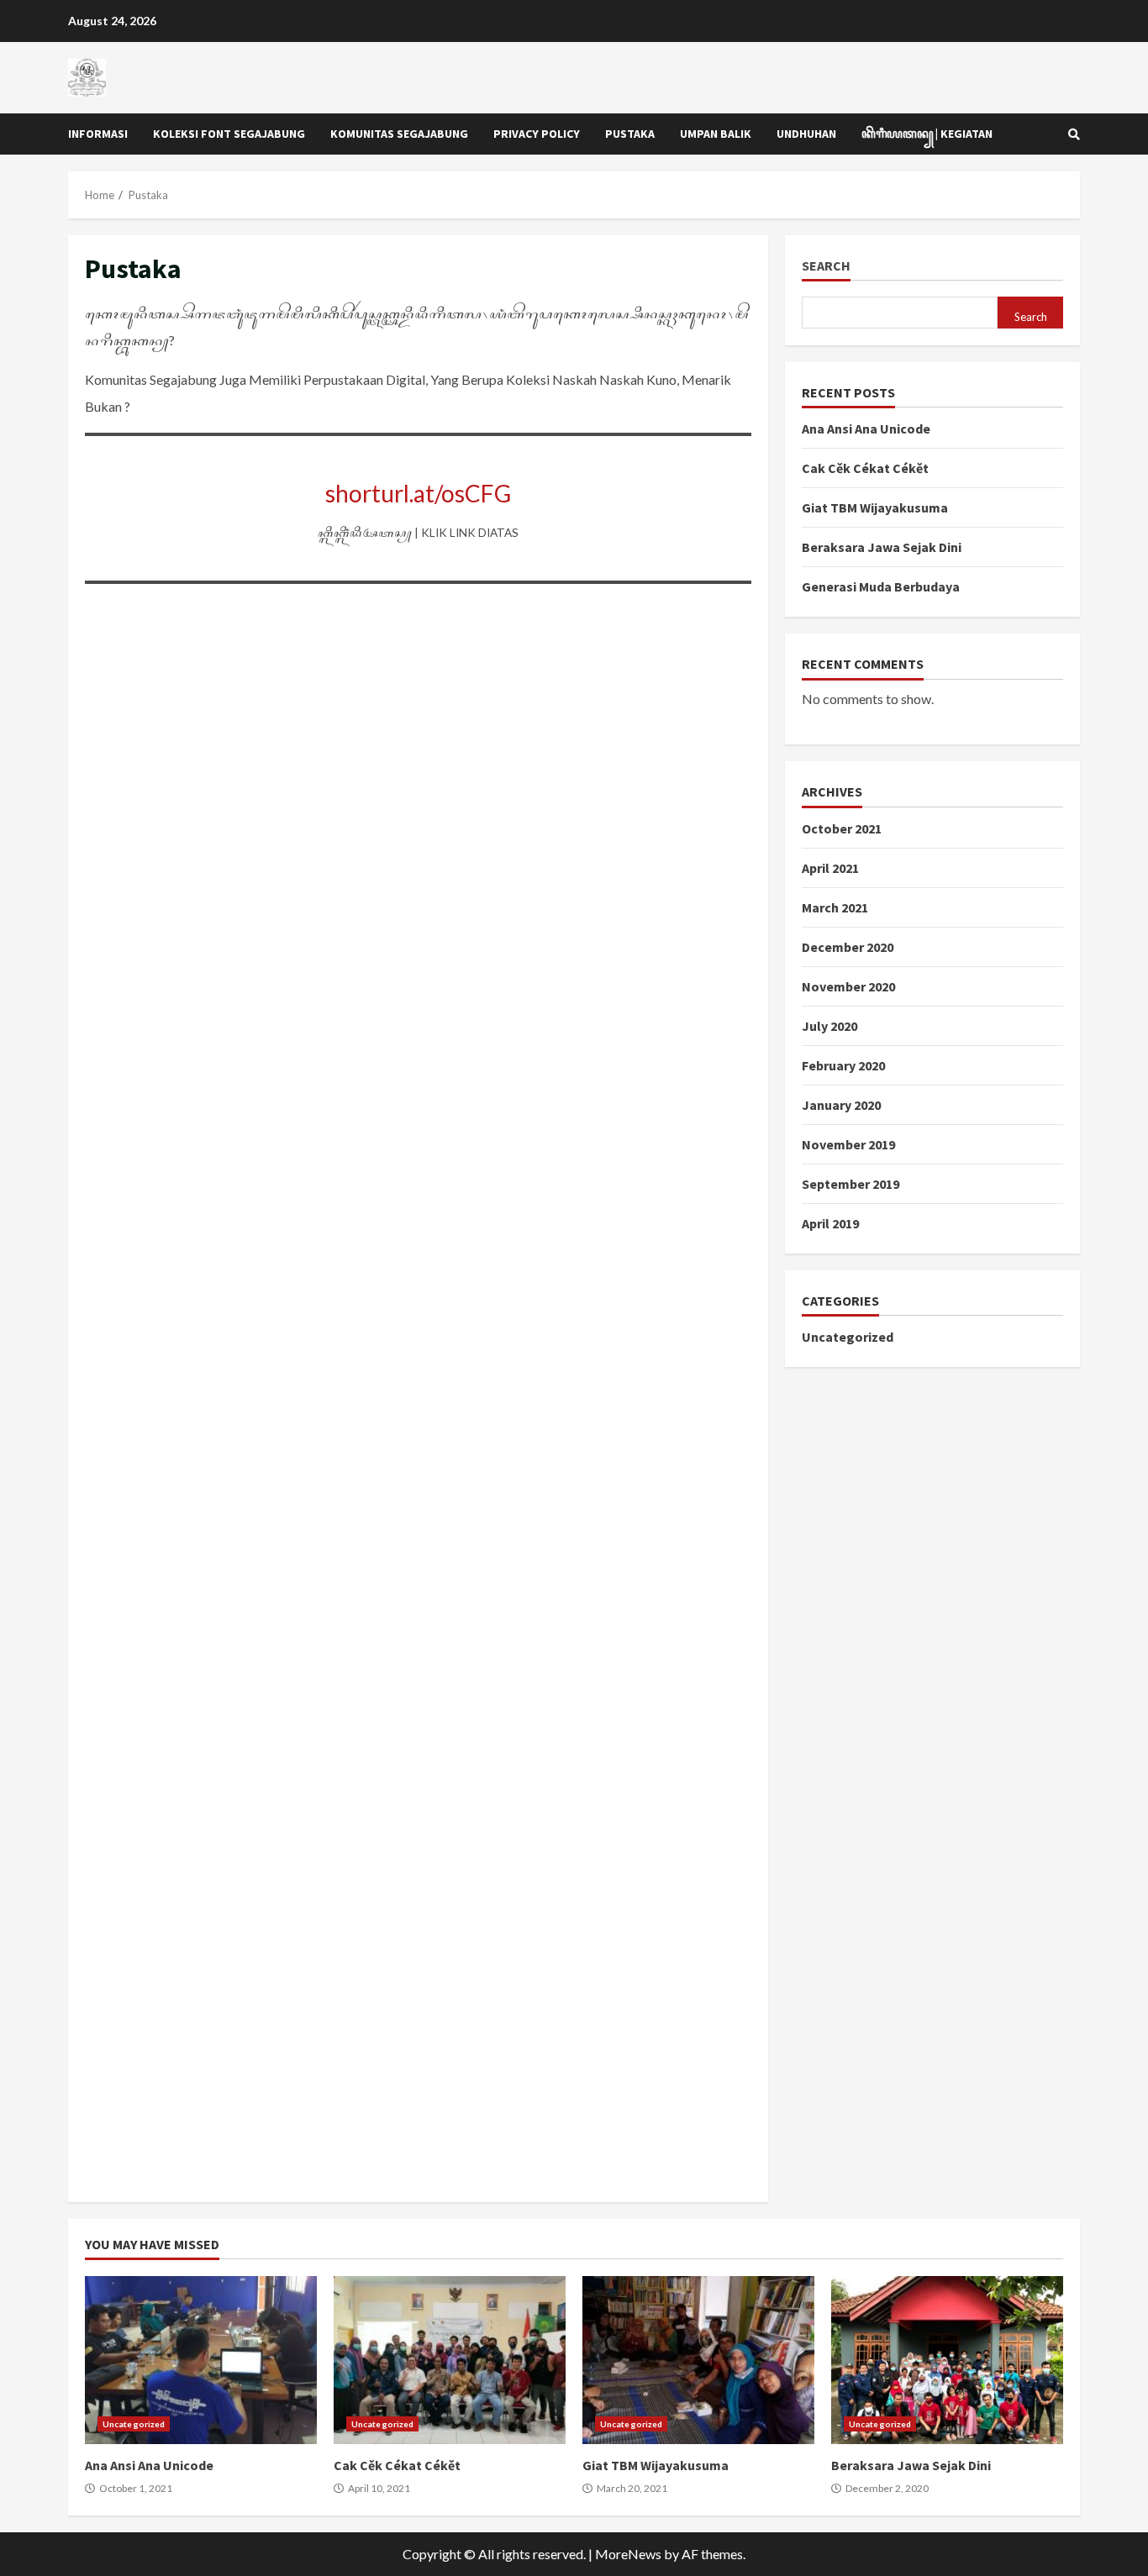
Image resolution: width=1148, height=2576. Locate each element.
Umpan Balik (716, 134)
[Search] (1074, 134)
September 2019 (850, 1184)
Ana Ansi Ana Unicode (866, 428)
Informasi (98, 134)
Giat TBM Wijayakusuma (875, 507)
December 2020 (848, 947)
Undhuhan (806, 134)
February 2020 (843, 1065)
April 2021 (830, 868)
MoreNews (628, 2554)
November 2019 (848, 1144)
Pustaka (630, 134)
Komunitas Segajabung (399, 134)
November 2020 (848, 986)
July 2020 (829, 1026)
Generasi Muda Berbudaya (881, 586)
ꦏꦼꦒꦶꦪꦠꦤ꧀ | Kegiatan (927, 134)
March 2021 (835, 907)
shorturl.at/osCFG (418, 493)
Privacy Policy (537, 134)
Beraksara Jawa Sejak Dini (882, 547)
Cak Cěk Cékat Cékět (865, 468)
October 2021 (842, 828)
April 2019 (830, 1223)
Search (826, 266)
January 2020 (841, 1105)
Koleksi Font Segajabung (229, 134)
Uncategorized (848, 1337)
